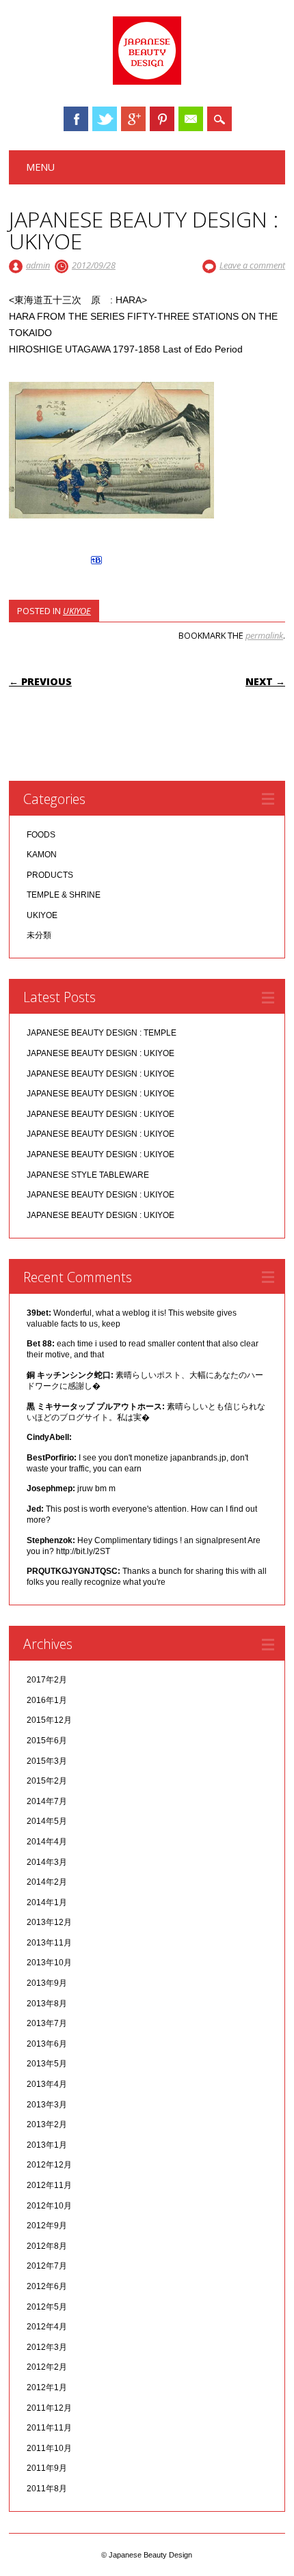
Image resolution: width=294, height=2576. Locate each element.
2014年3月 (47, 1862)
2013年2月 (47, 2124)
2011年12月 (49, 2408)
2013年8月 (47, 2004)
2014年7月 (47, 1801)
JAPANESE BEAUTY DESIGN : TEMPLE (102, 1033)
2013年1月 (47, 2145)
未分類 (39, 935)
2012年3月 (47, 2347)
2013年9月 (47, 1983)
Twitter (105, 119)
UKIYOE (77, 611)
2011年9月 (47, 2468)
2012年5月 (47, 2307)
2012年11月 (49, 2185)
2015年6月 (47, 1741)
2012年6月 (47, 2286)
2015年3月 (47, 1761)
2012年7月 (47, 2266)
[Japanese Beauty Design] (147, 81)
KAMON (42, 855)
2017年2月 (47, 1680)
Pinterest (162, 119)
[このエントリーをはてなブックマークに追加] (96, 564)
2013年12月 (49, 1922)
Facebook (76, 119)
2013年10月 (49, 1963)
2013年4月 (47, 2084)
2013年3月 (47, 2105)
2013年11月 (49, 1943)
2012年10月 (49, 2206)
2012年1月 (47, 2387)
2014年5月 (47, 1821)
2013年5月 (47, 2064)
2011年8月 (47, 2489)
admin (38, 265)
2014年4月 (47, 1842)
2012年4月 (47, 2327)
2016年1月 (47, 1700)
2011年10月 (49, 2448)
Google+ (133, 119)
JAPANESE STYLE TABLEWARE (88, 1175)
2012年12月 (49, 2165)
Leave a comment (252, 265)
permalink (264, 635)
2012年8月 (47, 2246)
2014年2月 (47, 1882)
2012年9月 (47, 2226)
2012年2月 (47, 2367)
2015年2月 (47, 1781)
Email (191, 119)
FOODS (41, 835)
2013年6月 (47, 2044)
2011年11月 (49, 2428)
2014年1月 (47, 1902)
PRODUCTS (50, 875)
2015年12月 (49, 1720)
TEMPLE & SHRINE (64, 895)
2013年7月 (47, 2023)
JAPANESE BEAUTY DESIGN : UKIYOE (101, 1053)
